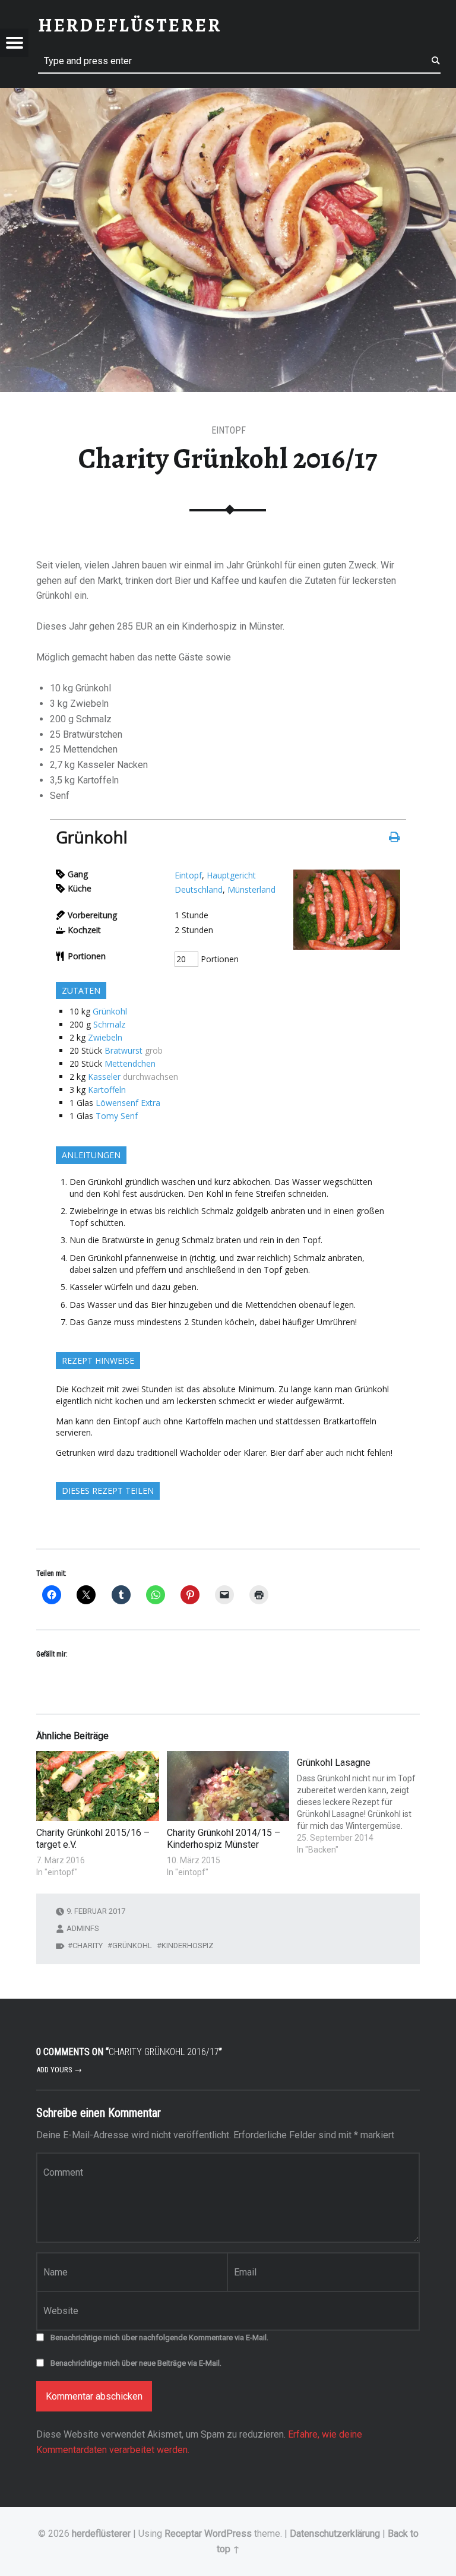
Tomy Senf (117, 1116)
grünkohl (132, 1946)
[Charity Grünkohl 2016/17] (228, 95)
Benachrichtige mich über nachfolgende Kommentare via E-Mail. (159, 2338)
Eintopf (188, 875)
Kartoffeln (107, 1090)
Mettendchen (130, 1063)
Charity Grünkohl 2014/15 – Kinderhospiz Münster (224, 1839)
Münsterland (251, 889)
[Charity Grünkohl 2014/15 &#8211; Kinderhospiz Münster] (228, 1786)
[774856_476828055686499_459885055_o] (347, 946)
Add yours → (59, 2070)
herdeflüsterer (101, 2534)
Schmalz (109, 1024)
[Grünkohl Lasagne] (358, 1803)
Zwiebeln (105, 1037)
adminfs (83, 1928)
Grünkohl (110, 1011)
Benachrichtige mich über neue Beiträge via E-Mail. (136, 2363)
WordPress (228, 2534)
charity (88, 1946)
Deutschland (199, 889)
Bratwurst (123, 1050)
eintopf (229, 430)
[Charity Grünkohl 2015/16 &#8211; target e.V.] (97, 1786)
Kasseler (104, 1077)
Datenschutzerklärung (335, 2534)
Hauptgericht (231, 875)
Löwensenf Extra (128, 1103)
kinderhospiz (188, 1946)
